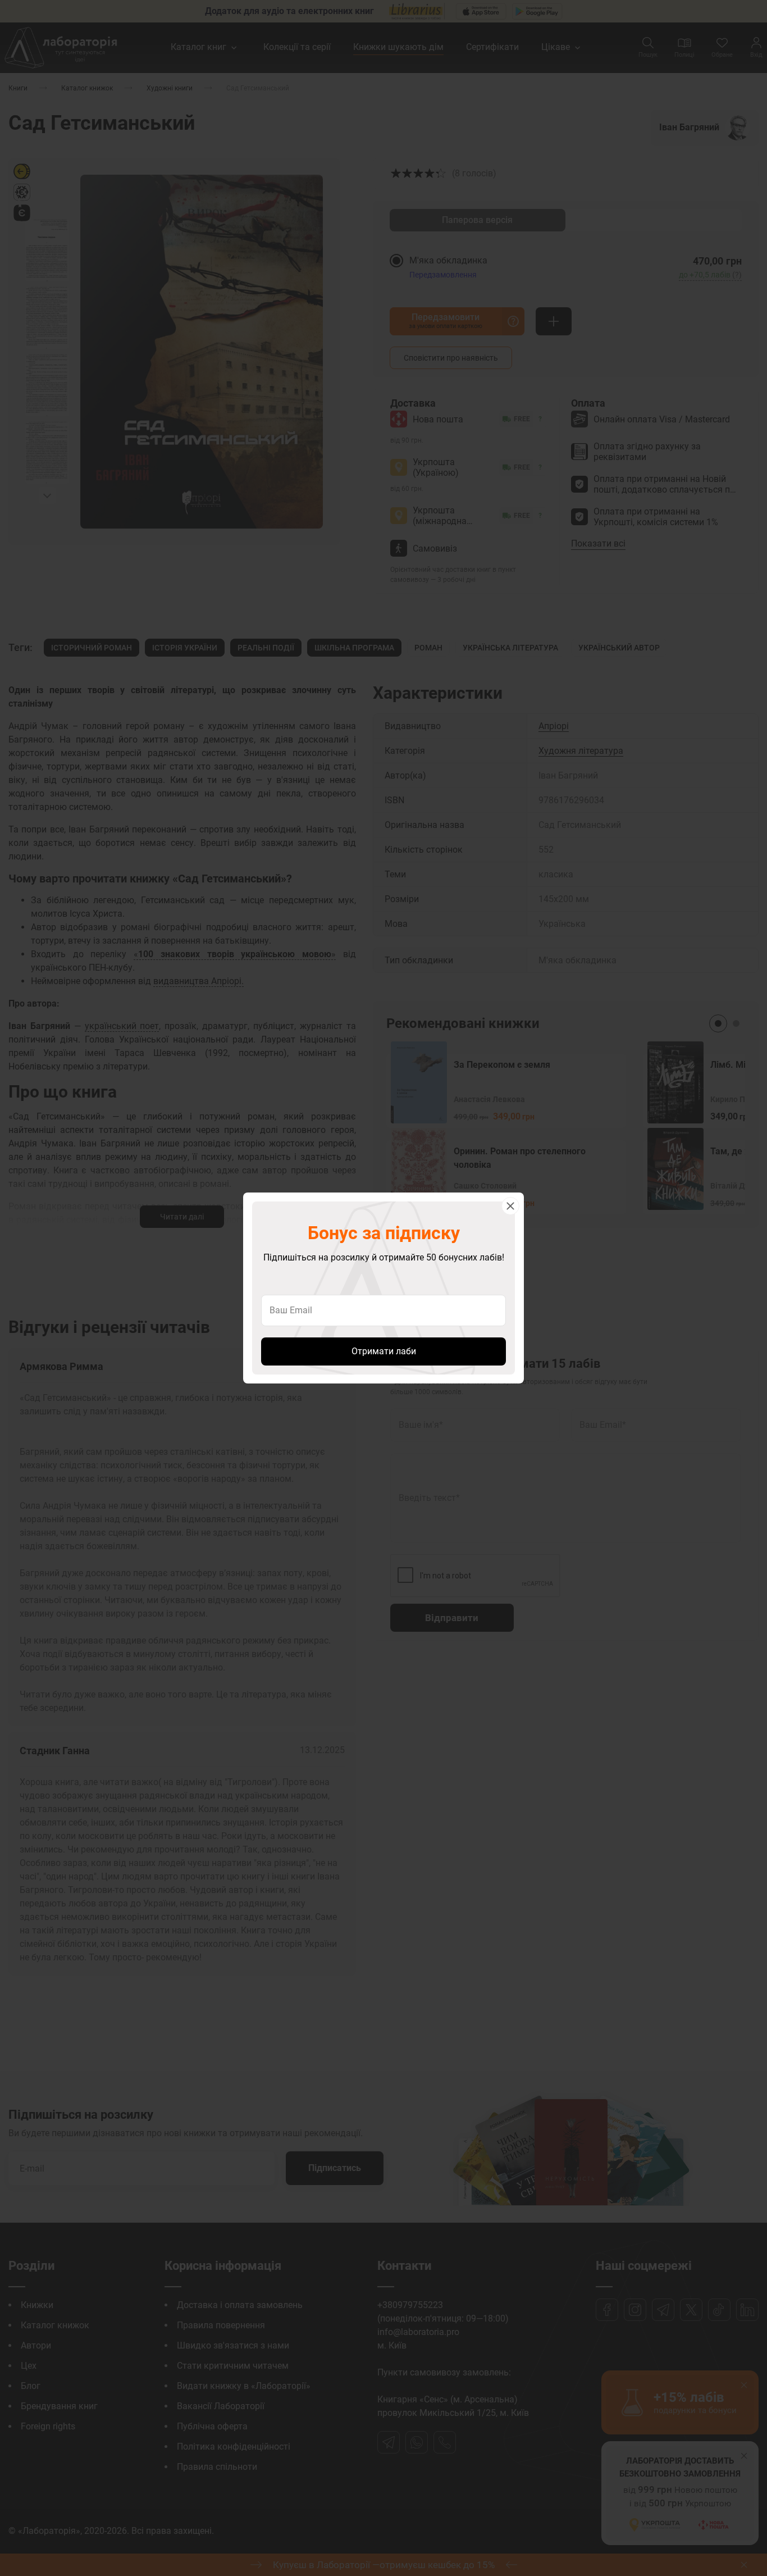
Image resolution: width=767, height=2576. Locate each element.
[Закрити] (510, 1206)
